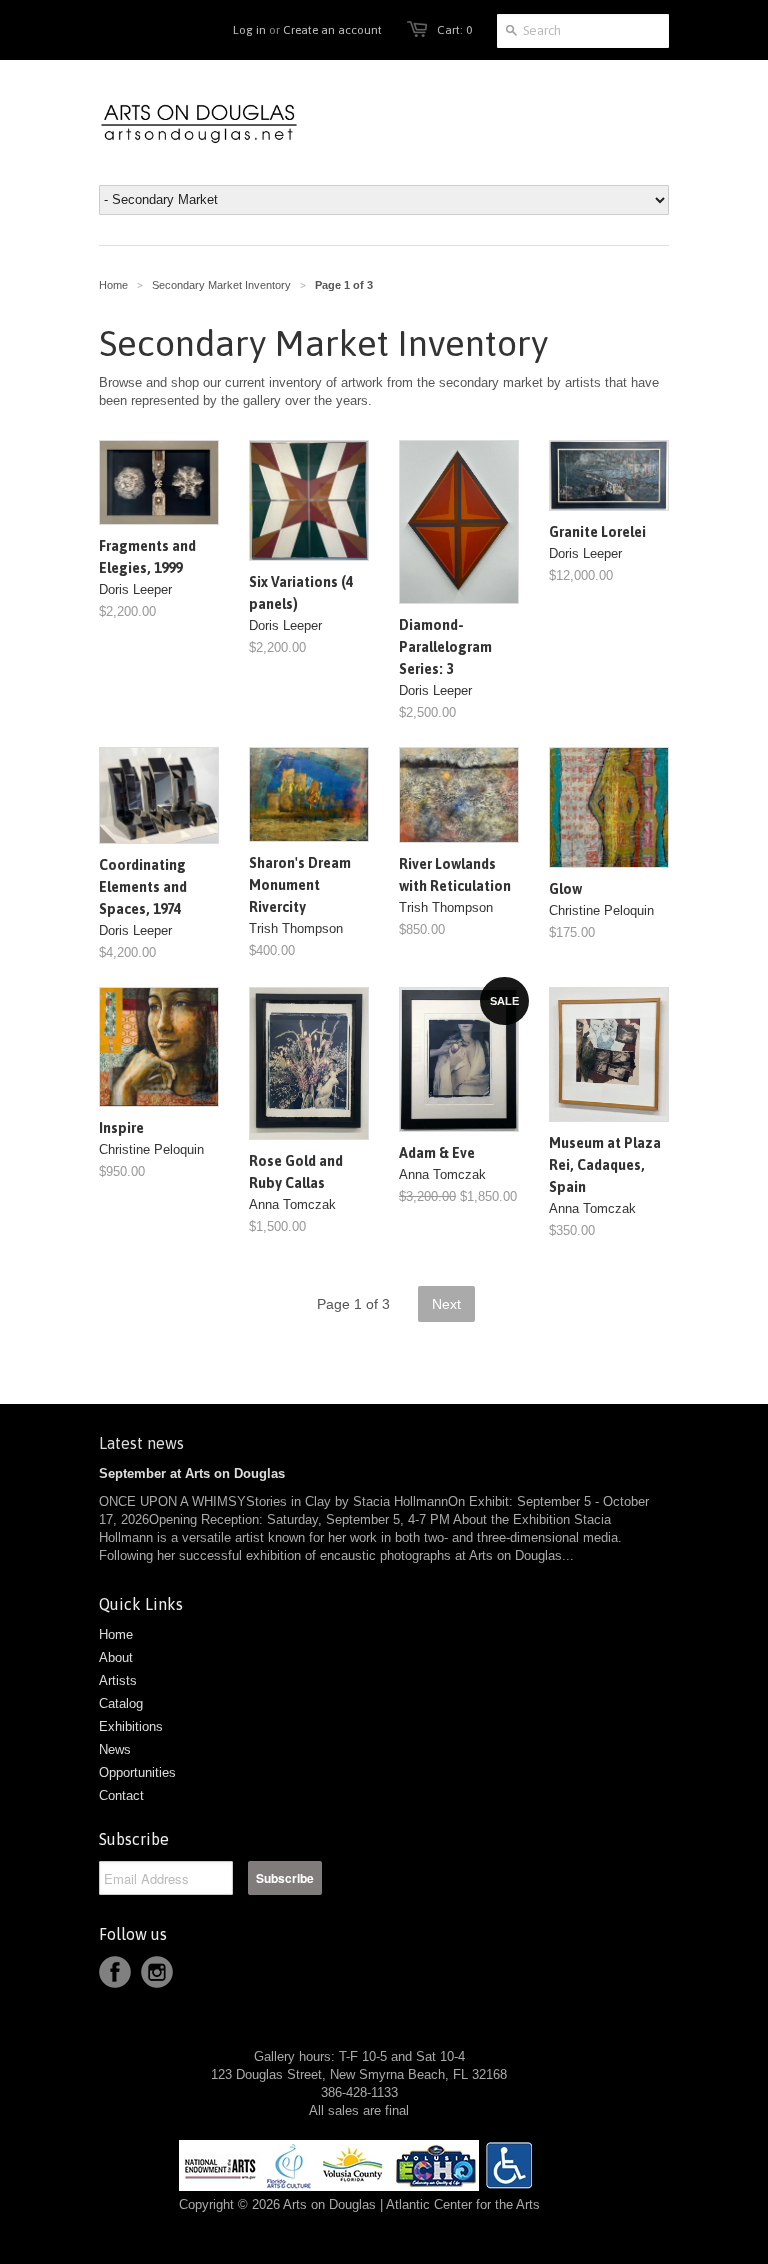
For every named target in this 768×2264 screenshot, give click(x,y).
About (116, 1657)
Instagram (157, 1972)
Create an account (332, 30)
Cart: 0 (454, 30)
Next (446, 1304)
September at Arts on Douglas (192, 1473)
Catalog (121, 1703)
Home (116, 1634)
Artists (118, 1680)
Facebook (115, 1972)
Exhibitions (131, 1726)
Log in (249, 30)
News (115, 1749)
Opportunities (137, 1772)
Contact (121, 1795)
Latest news (141, 1443)
